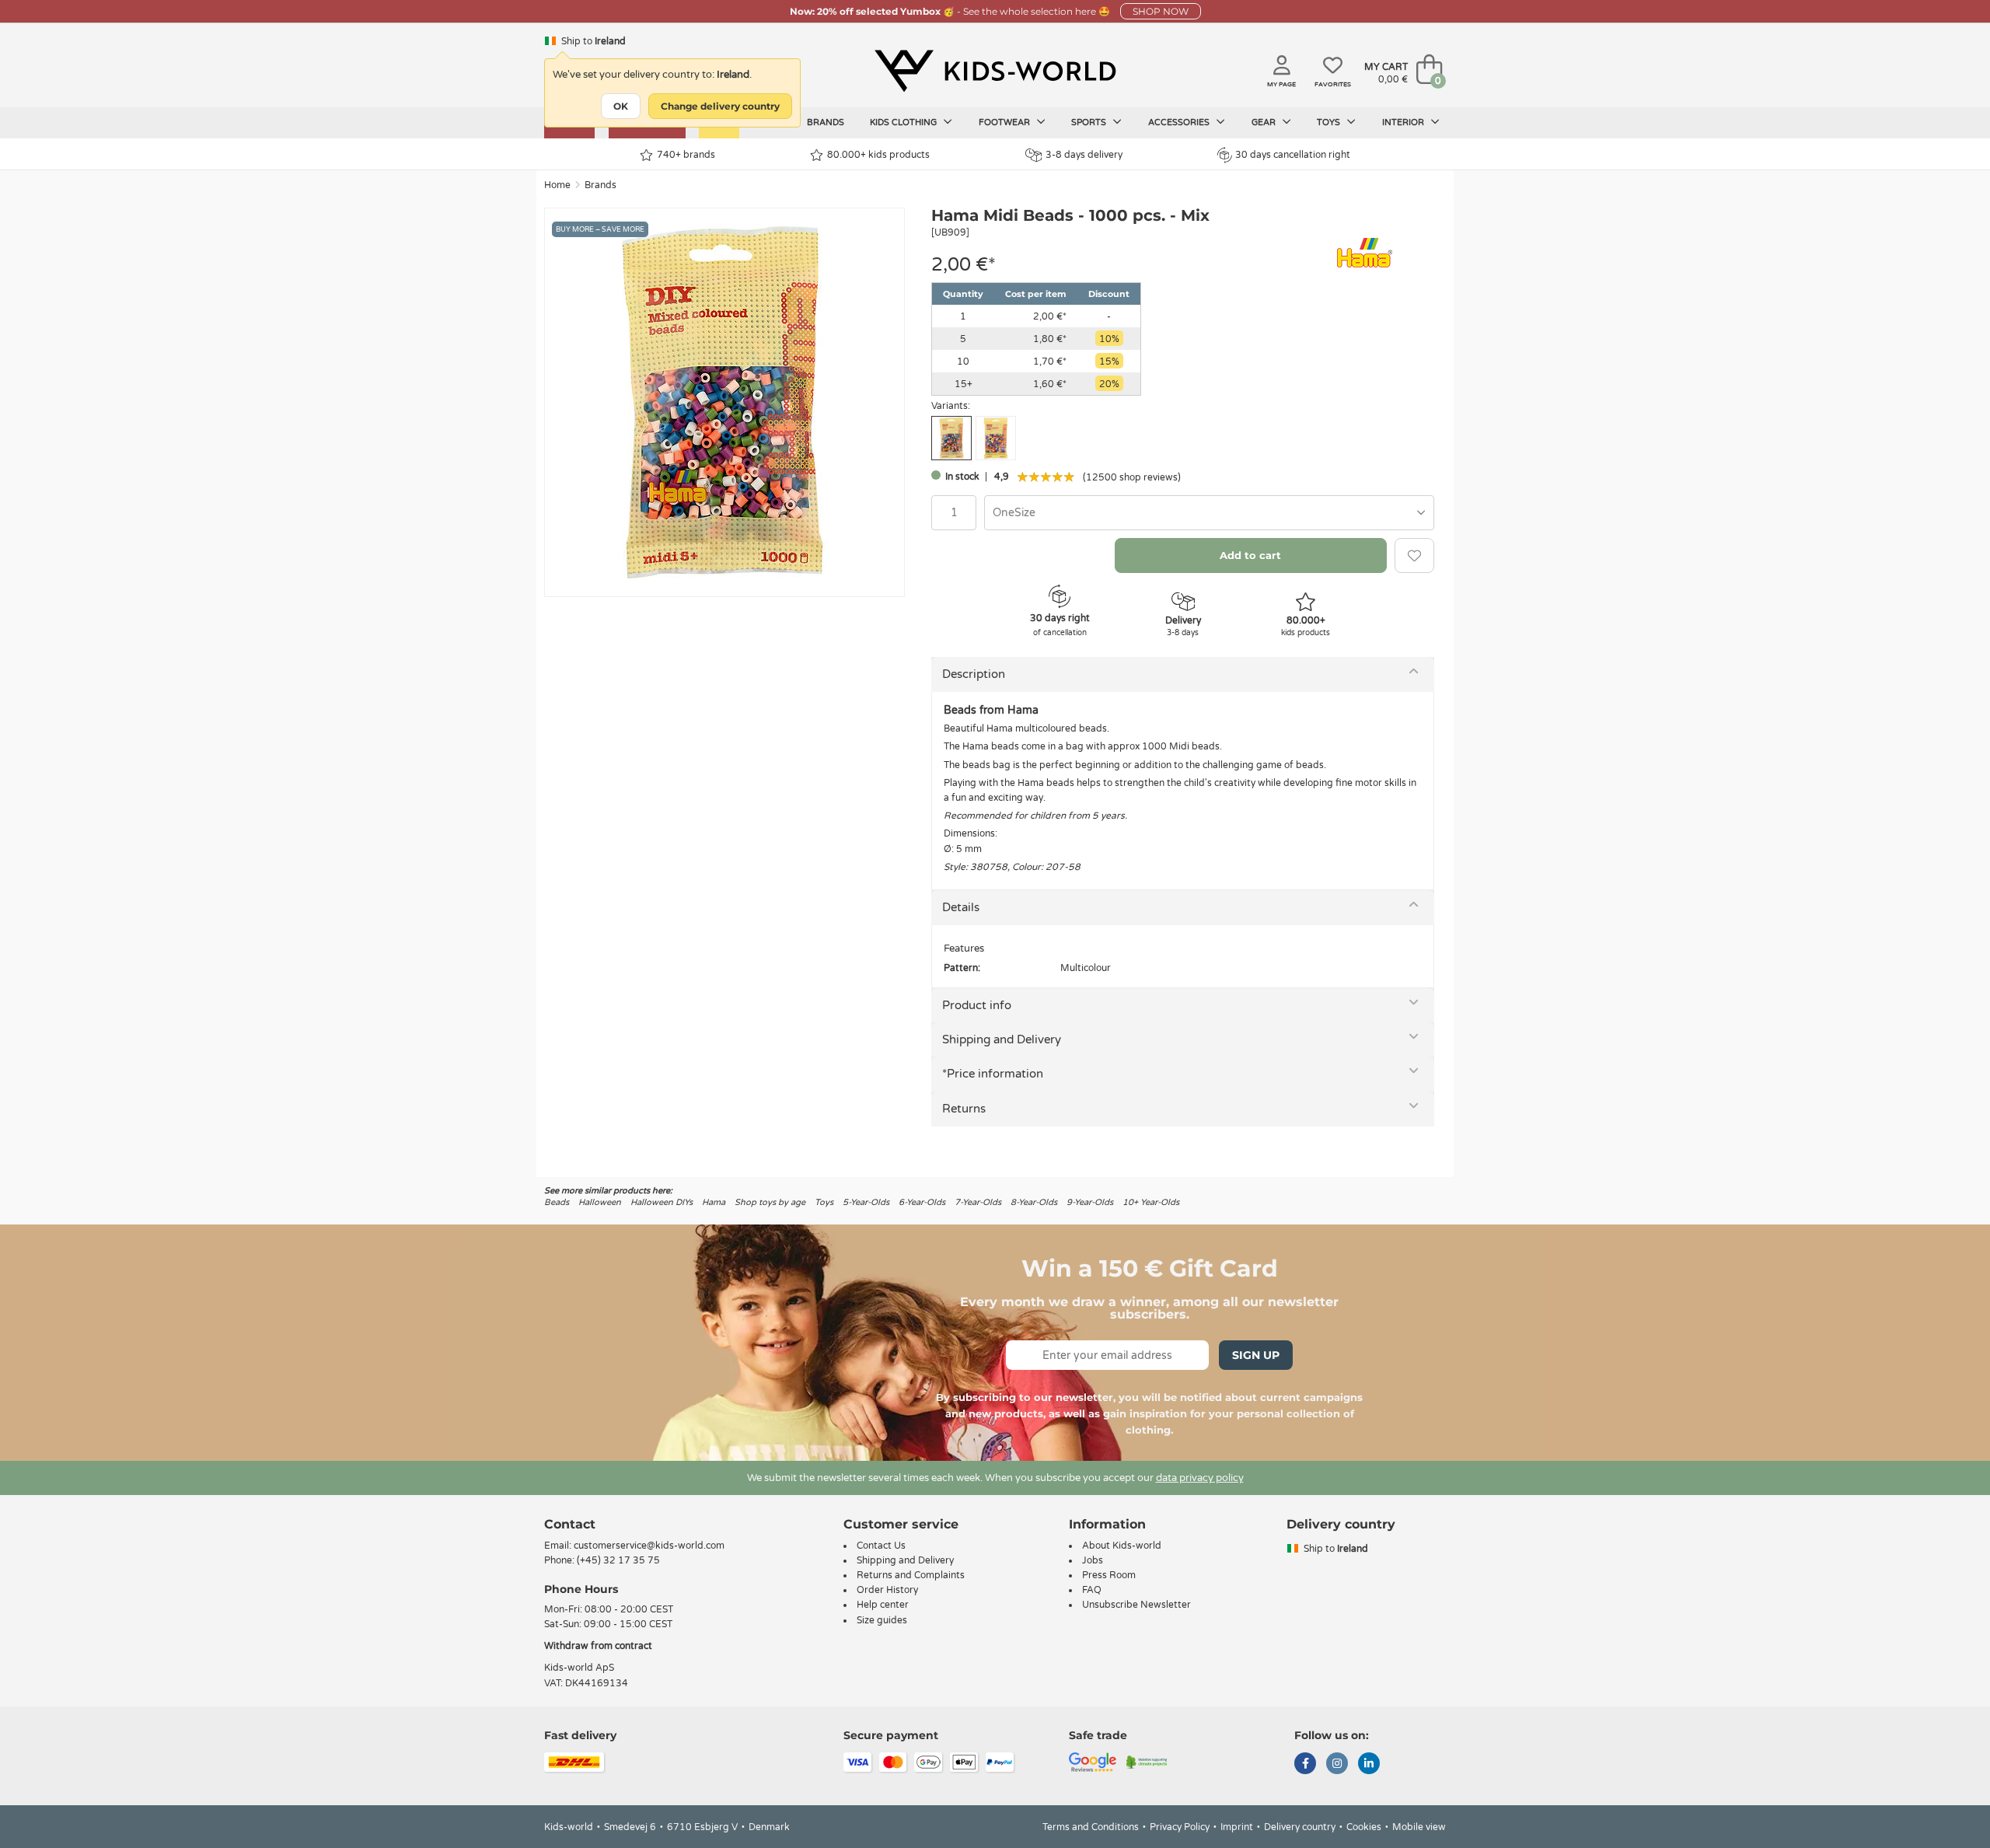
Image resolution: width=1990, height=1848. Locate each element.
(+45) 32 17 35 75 (618, 1560)
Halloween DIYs (662, 1202)
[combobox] (1209, 513)
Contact (570, 1524)
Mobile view (1419, 1827)
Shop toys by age (770, 1202)
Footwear (1005, 122)
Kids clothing (904, 122)
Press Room (1109, 1575)
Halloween (600, 1202)
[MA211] (996, 438)
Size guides (882, 1620)
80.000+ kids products (878, 155)
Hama (714, 1202)
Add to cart (1250, 555)
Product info (977, 1005)
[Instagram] (1337, 1765)
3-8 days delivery (1084, 155)
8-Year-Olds (1034, 1202)
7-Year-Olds (978, 1202)
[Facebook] (1305, 1765)
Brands (826, 122)
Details (961, 907)
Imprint (1237, 1827)
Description (974, 674)
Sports (1090, 122)
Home (557, 185)
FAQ (1092, 1590)
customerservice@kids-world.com (649, 1546)
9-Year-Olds (1090, 1202)
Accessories (1180, 122)
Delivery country (1300, 1827)
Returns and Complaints (911, 1575)
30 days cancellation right (1293, 155)
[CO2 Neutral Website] (1147, 1761)
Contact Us (881, 1546)
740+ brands (686, 155)
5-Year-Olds (866, 1202)
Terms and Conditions (1091, 1827)
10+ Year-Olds (1151, 1202)
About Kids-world (1122, 1546)
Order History (887, 1590)
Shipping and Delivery (1002, 1039)
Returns (964, 1109)
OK (621, 106)
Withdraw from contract (598, 1646)
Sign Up (1256, 1355)
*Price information (993, 1074)
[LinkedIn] (1369, 1765)
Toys (1330, 122)
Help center (883, 1605)
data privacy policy (1200, 1478)
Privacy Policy (1180, 1827)
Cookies (1364, 1827)
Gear (1265, 122)
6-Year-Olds (922, 1202)
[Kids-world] (995, 71)
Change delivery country (720, 106)
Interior (1404, 122)
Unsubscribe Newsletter (1136, 1605)
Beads (557, 1202)
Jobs (1093, 1560)
